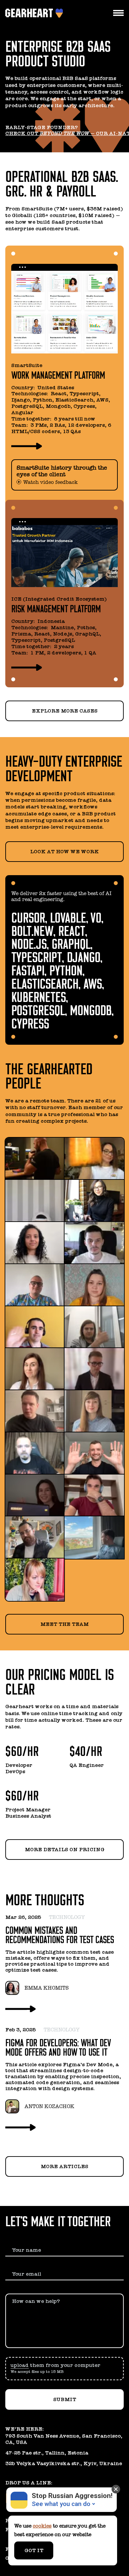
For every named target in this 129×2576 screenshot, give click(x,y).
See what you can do (61, 2504)
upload (20, 2365)
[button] (64, 2369)
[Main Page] (30, 13)
